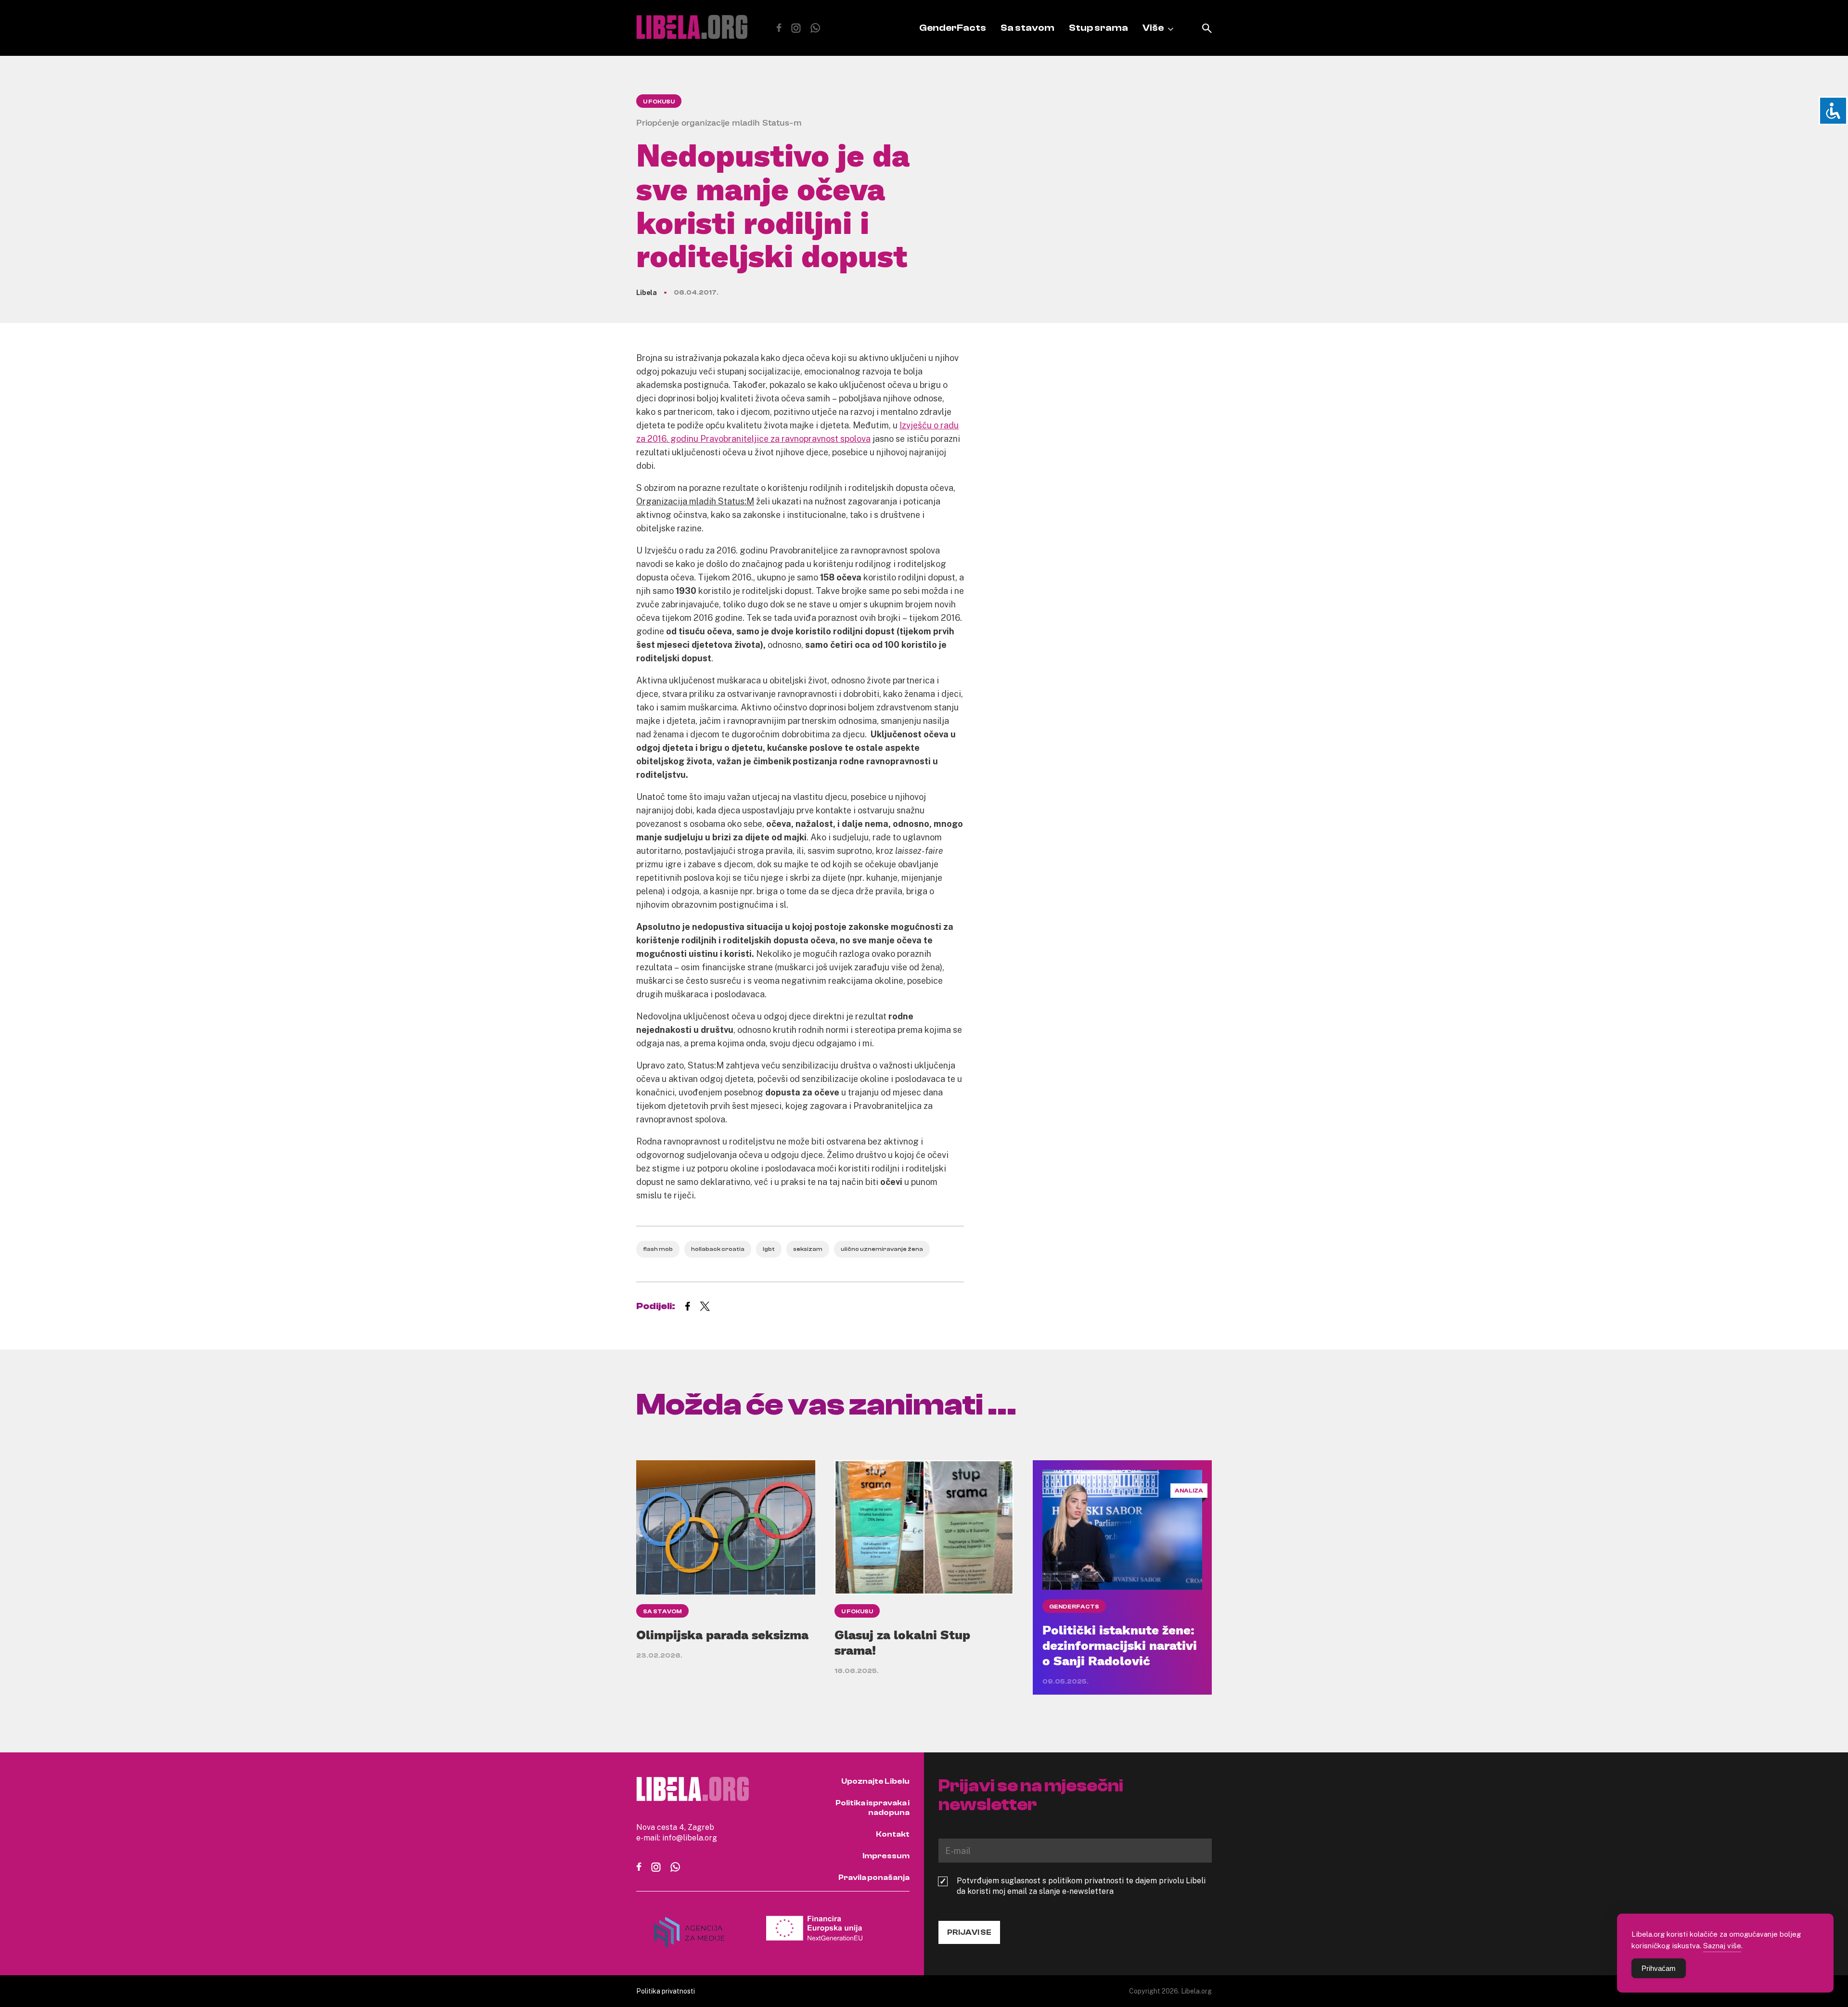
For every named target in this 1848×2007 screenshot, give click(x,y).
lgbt (769, 1249)
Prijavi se (969, 1932)
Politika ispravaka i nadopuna (873, 1808)
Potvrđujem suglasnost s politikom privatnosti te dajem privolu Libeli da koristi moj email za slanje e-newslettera (1081, 1886)
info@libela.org (690, 1838)
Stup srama (1098, 28)
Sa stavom (1027, 28)
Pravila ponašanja (874, 1878)
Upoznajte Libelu (875, 1781)
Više (1153, 28)
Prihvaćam (1659, 1968)
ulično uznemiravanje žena (882, 1249)
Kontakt (893, 1834)
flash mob (658, 1249)
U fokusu (659, 102)
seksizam (808, 1249)
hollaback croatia (718, 1249)
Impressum (886, 1856)
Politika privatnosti (666, 1991)
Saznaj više (1722, 1945)
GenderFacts (953, 28)
